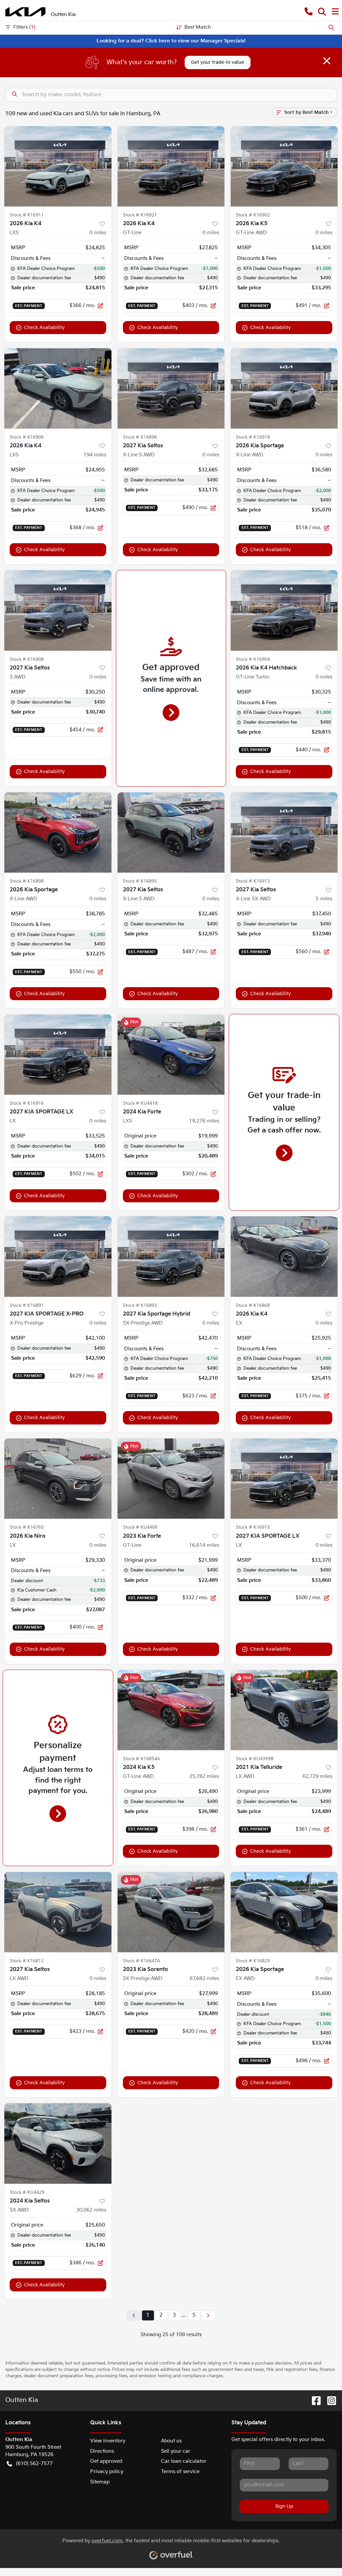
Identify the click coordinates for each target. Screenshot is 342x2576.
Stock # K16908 (27, 659)
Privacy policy (107, 2472)
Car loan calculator (184, 2461)
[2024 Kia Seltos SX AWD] (58, 2143)
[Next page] (208, 2315)
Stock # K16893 (140, 1306)
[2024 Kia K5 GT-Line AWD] (171, 1710)
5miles (324, 899)
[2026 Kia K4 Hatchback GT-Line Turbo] (284, 610)
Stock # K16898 (27, 881)
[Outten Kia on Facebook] (314, 2400)
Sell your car (176, 2451)
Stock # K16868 (253, 1306)
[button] (309, 12)
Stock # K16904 (253, 659)
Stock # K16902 (253, 215)
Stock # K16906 (27, 437)
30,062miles (91, 2210)
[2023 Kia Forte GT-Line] (171, 1479)
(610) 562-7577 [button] (34, 2464)
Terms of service (180, 2472)
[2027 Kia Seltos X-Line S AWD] (171, 388)
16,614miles (204, 1545)
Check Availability (44, 328)
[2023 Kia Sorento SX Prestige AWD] (171, 1912)
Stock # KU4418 (140, 1103)
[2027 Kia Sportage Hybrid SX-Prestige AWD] (171, 1256)
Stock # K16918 (253, 437)
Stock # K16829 (253, 1961)
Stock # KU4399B (255, 1759)
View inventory (108, 2441)
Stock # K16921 (140, 215)
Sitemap (100, 2482)
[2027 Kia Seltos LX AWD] (58, 1912)
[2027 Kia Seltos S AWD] (58, 610)
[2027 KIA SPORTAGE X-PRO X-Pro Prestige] (58, 1256)
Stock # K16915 (253, 1527)
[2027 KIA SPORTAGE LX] (58, 1054)
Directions (102, 2451)
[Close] (327, 61)
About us (171, 2441)
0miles (98, 233)
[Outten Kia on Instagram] (329, 2400)
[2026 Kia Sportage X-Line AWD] (284, 388)
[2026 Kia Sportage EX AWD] (284, 1912)
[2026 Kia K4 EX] (284, 1256)
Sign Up (284, 2506)
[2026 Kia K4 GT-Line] (171, 166)
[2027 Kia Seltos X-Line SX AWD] (284, 832)
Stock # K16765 (27, 1527)
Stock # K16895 (140, 881)
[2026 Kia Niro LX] (58, 1479)
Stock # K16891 (27, 1306)
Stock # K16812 (27, 1961)
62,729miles (317, 1776)
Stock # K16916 (27, 1103)
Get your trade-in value (218, 62)
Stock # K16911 (27, 215)
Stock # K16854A (141, 1759)
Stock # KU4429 (27, 2192)
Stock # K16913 (253, 881)
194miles (95, 455)
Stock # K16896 (140, 437)
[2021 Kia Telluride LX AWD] (284, 1710)
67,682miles (204, 1979)
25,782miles (204, 1776)
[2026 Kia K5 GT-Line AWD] (284, 166)
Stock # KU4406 (140, 1527)
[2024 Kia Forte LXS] (171, 1054)
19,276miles (204, 1121)
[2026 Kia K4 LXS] (58, 166)
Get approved (106, 2461)
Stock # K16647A (141, 1961)
